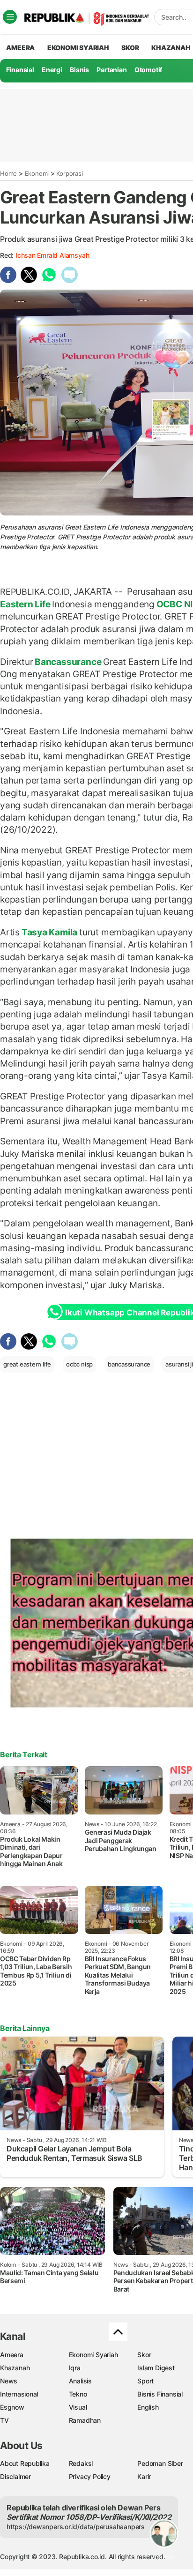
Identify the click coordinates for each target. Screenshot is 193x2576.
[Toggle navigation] (10, 17)
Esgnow (12, 2407)
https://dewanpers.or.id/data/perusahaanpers (76, 2527)
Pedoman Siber (160, 2463)
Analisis (80, 2381)
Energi (52, 70)
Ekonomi (37, 173)
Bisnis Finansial (160, 2394)
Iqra (75, 2368)
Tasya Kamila (49, 932)
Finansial (20, 70)
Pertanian (111, 70)
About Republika (25, 2463)
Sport (145, 2381)
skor (130, 48)
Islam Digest (156, 2368)
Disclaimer (15, 2476)
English (148, 2407)
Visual (78, 2407)
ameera (20, 48)
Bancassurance (68, 662)
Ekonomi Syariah (78, 48)
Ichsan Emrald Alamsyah (52, 255)
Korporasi (69, 173)
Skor (144, 2355)
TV (4, 2420)
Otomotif (148, 70)
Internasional (19, 2394)
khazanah (171, 48)
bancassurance (129, 1364)
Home (8, 173)
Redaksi (81, 2463)
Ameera (12, 2355)
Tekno (78, 2394)
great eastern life (27, 1364)
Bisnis (79, 70)
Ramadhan (85, 2420)
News (9, 2381)
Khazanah (15, 2368)
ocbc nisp (79, 1364)
